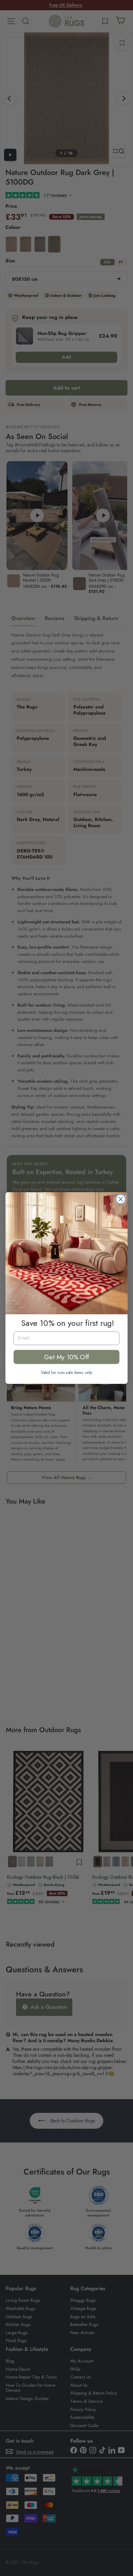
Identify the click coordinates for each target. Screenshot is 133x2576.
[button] (66, 1253)
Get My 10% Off (66, 1357)
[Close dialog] (121, 1199)
